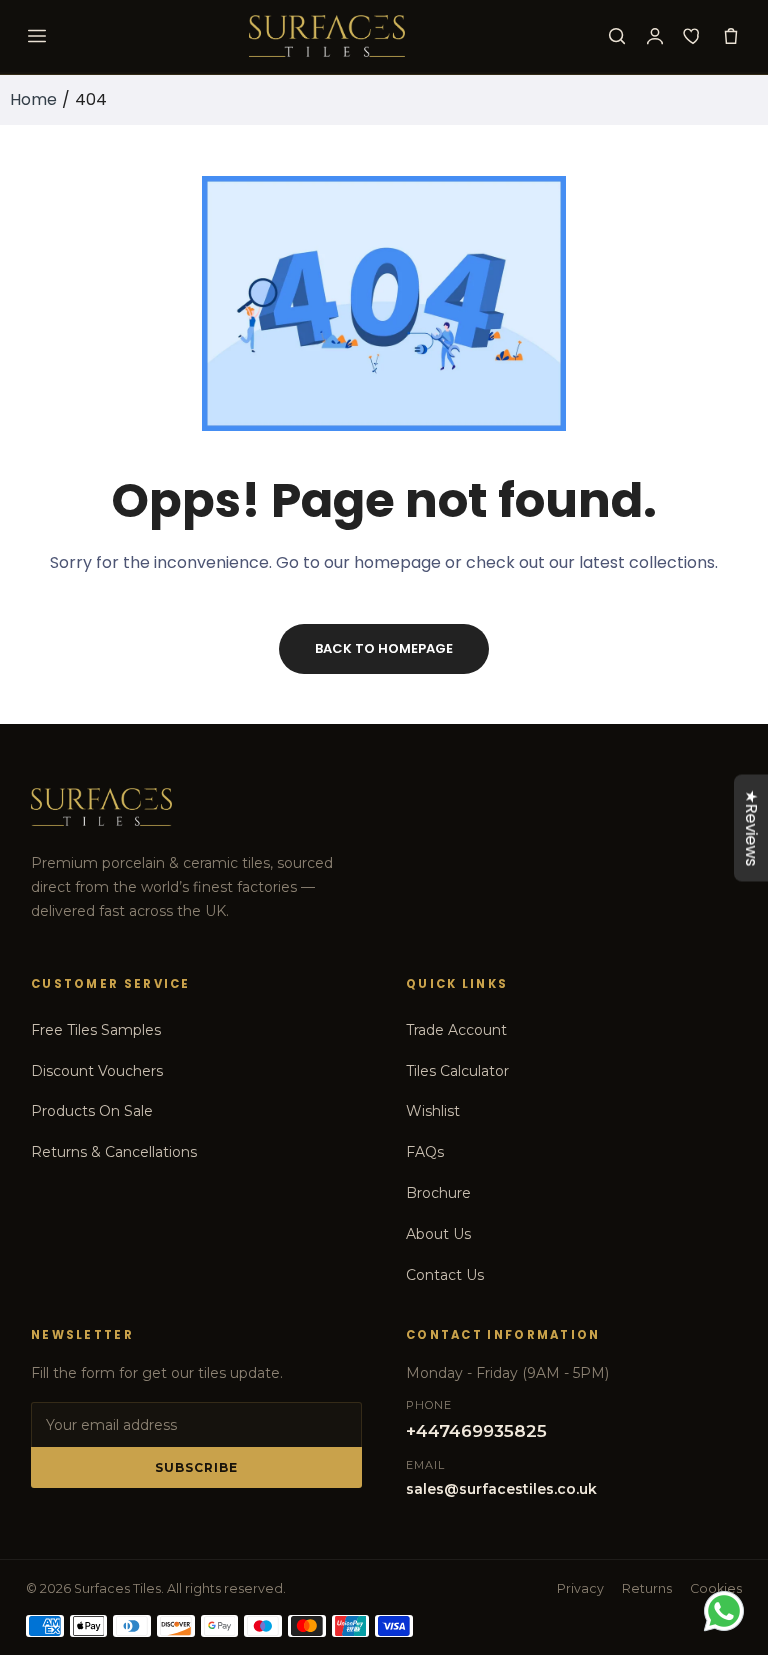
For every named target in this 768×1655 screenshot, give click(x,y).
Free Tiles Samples (96, 1030)
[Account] (655, 36)
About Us (438, 1234)
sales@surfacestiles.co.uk (501, 1489)
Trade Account (456, 1030)
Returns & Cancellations (114, 1152)
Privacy (580, 1588)
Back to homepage (384, 648)
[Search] (617, 36)
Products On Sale (92, 1111)
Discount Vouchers (97, 1071)
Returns (647, 1588)
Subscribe (196, 1467)
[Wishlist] (693, 36)
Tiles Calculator (457, 1071)
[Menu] (37, 36)
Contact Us (445, 1275)
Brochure (438, 1193)
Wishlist (433, 1111)
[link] (728, 1490)
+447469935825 (476, 1431)
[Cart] (731, 36)
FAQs (425, 1152)
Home (33, 99)
